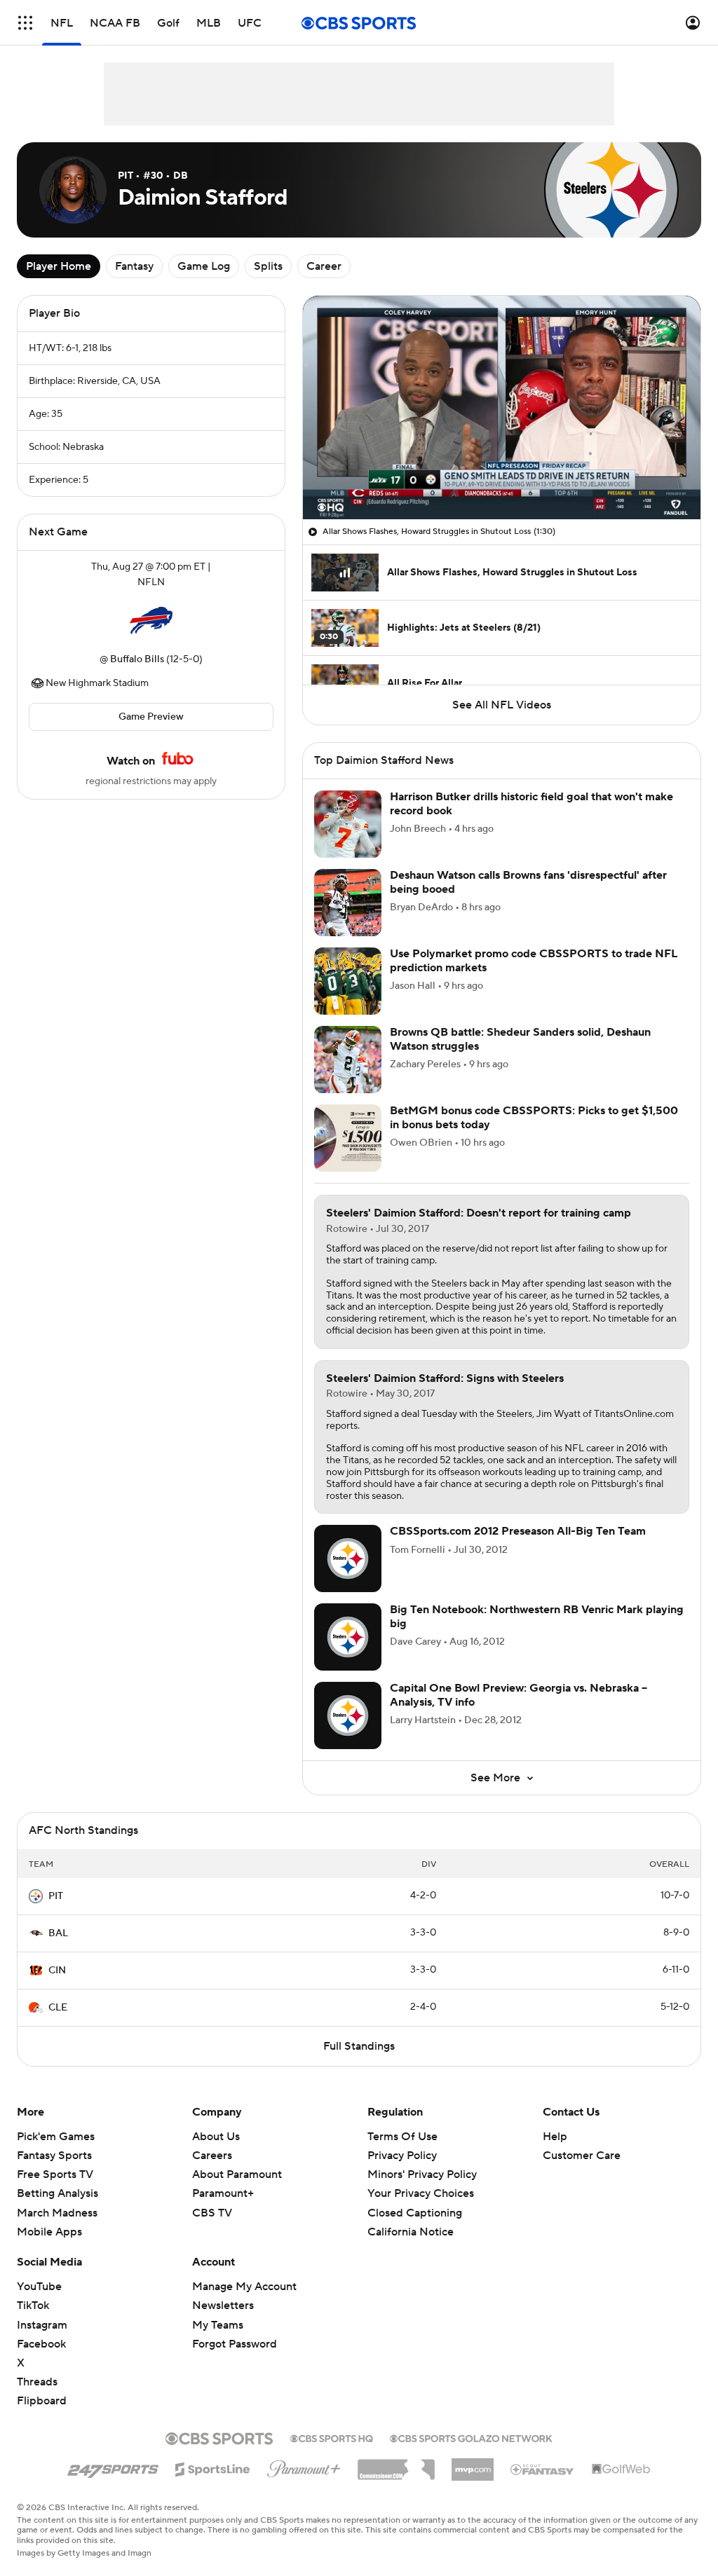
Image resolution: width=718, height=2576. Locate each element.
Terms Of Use (402, 2137)
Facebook (41, 2344)
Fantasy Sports (54, 2156)
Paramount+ (223, 2193)
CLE (58, 2008)
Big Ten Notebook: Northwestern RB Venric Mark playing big (537, 1616)
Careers (212, 2156)
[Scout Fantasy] (543, 2469)
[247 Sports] (113, 2467)
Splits (268, 266)
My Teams (218, 2325)
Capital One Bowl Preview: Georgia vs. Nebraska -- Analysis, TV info (519, 1695)
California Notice (411, 2219)
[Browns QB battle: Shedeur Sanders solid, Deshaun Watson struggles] (348, 1060)
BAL (58, 1933)
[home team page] (151, 621)
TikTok (33, 2306)
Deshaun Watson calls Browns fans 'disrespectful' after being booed (528, 882)
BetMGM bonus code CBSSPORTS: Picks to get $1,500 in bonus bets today (534, 1117)
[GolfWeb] (621, 2469)
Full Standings (359, 2046)
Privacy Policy (402, 2156)
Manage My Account (244, 2287)
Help (555, 2137)
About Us (216, 2137)
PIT (56, 1896)
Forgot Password (235, 2344)
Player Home (59, 266)
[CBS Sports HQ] (332, 2437)
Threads (37, 2382)
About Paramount (237, 2174)
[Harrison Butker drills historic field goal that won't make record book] (348, 824)
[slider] (502, 479)
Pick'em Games (56, 2137)
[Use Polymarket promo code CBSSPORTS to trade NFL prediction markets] (348, 981)
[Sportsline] (213, 2467)
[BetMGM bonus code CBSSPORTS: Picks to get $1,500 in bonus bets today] (348, 1138)
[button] (25, 23)
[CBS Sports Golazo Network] (471, 2437)
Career (324, 266)
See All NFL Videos (502, 705)
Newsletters (223, 2306)
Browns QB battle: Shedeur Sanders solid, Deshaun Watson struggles (520, 1039)
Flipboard (42, 2401)
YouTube (39, 2287)
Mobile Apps (49, 2232)
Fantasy (134, 266)
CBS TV (212, 2213)
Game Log (204, 266)
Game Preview (151, 717)
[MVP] (473, 2464)
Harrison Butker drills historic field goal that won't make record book (531, 803)
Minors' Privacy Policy (422, 2174)
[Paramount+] (304, 2466)
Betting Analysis (57, 2193)
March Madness (57, 2213)
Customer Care (582, 2156)
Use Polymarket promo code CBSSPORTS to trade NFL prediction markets (534, 960)
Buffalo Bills (137, 659)
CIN (57, 1971)
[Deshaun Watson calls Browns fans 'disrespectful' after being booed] (348, 903)
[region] (502, 407)
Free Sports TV (55, 2174)
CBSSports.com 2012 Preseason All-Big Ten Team (518, 1531)
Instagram (42, 2325)
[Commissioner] (396, 2465)
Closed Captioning (415, 2199)
